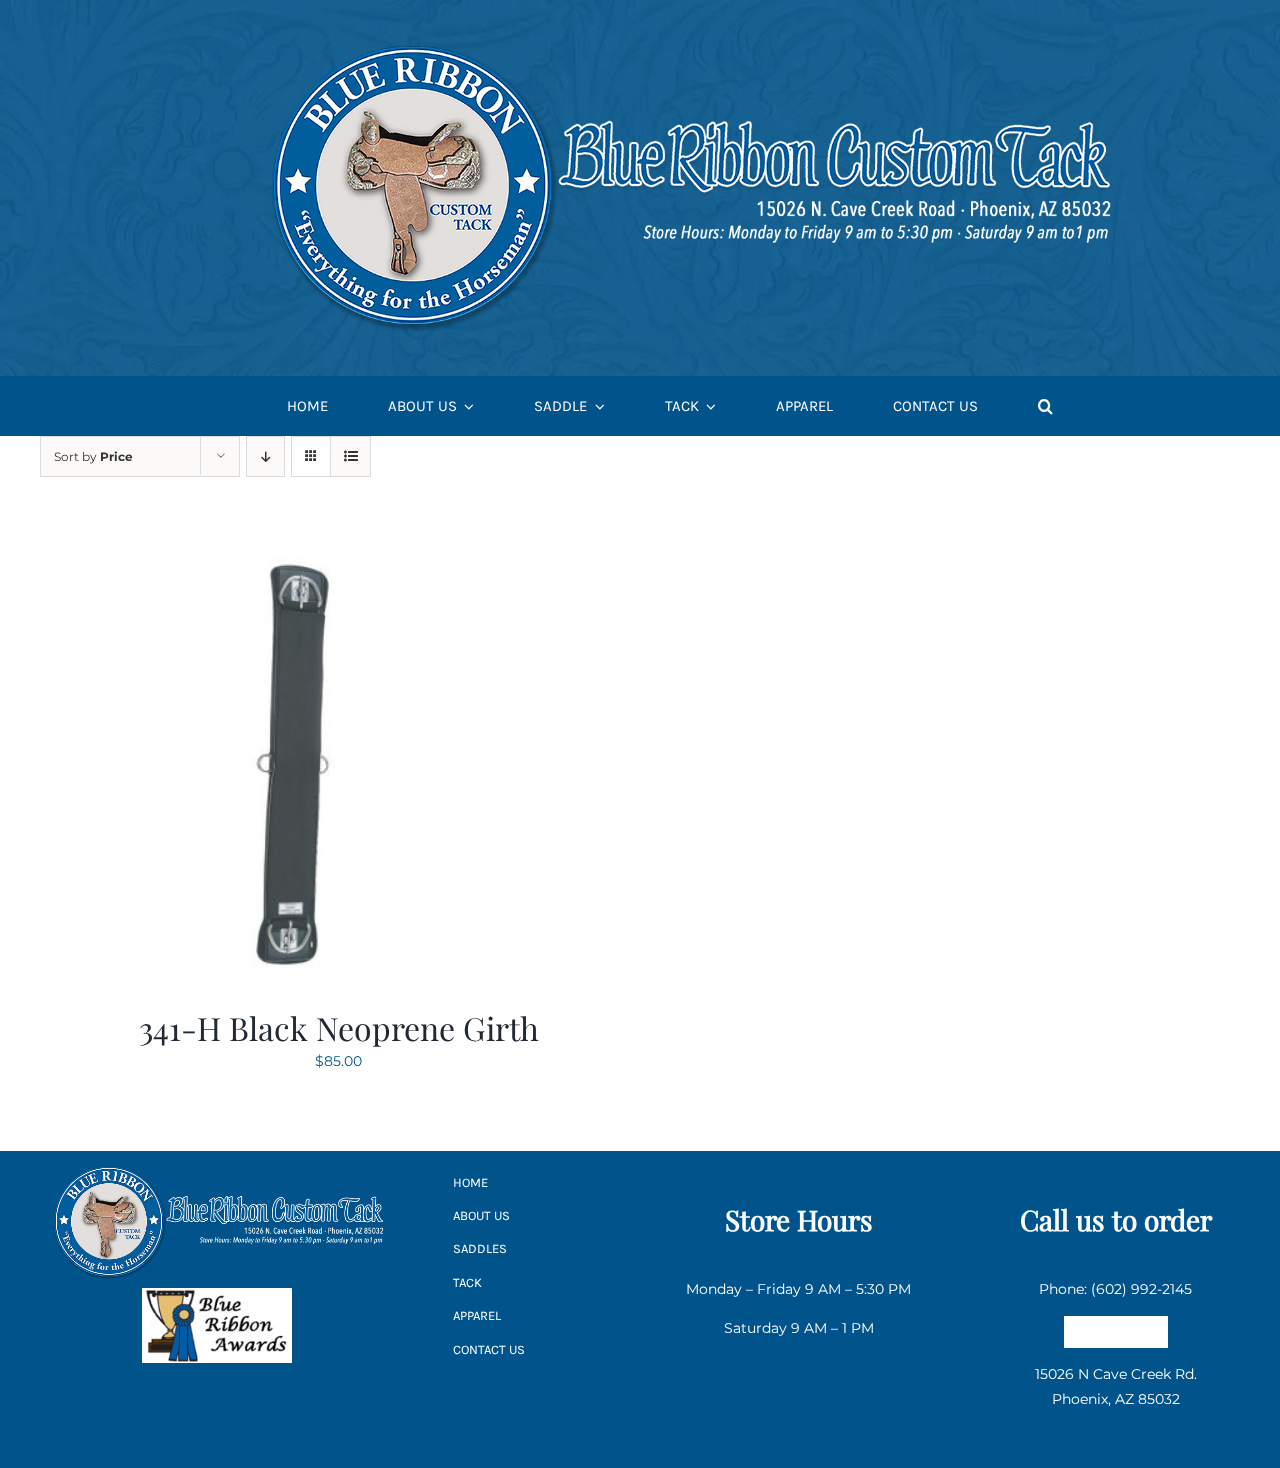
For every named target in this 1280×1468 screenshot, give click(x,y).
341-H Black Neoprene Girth (339, 1027)
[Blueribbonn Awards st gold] (217, 1295)
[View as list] (350, 456)
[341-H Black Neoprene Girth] (290, 549)
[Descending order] (265, 456)
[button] (1045, 406)
